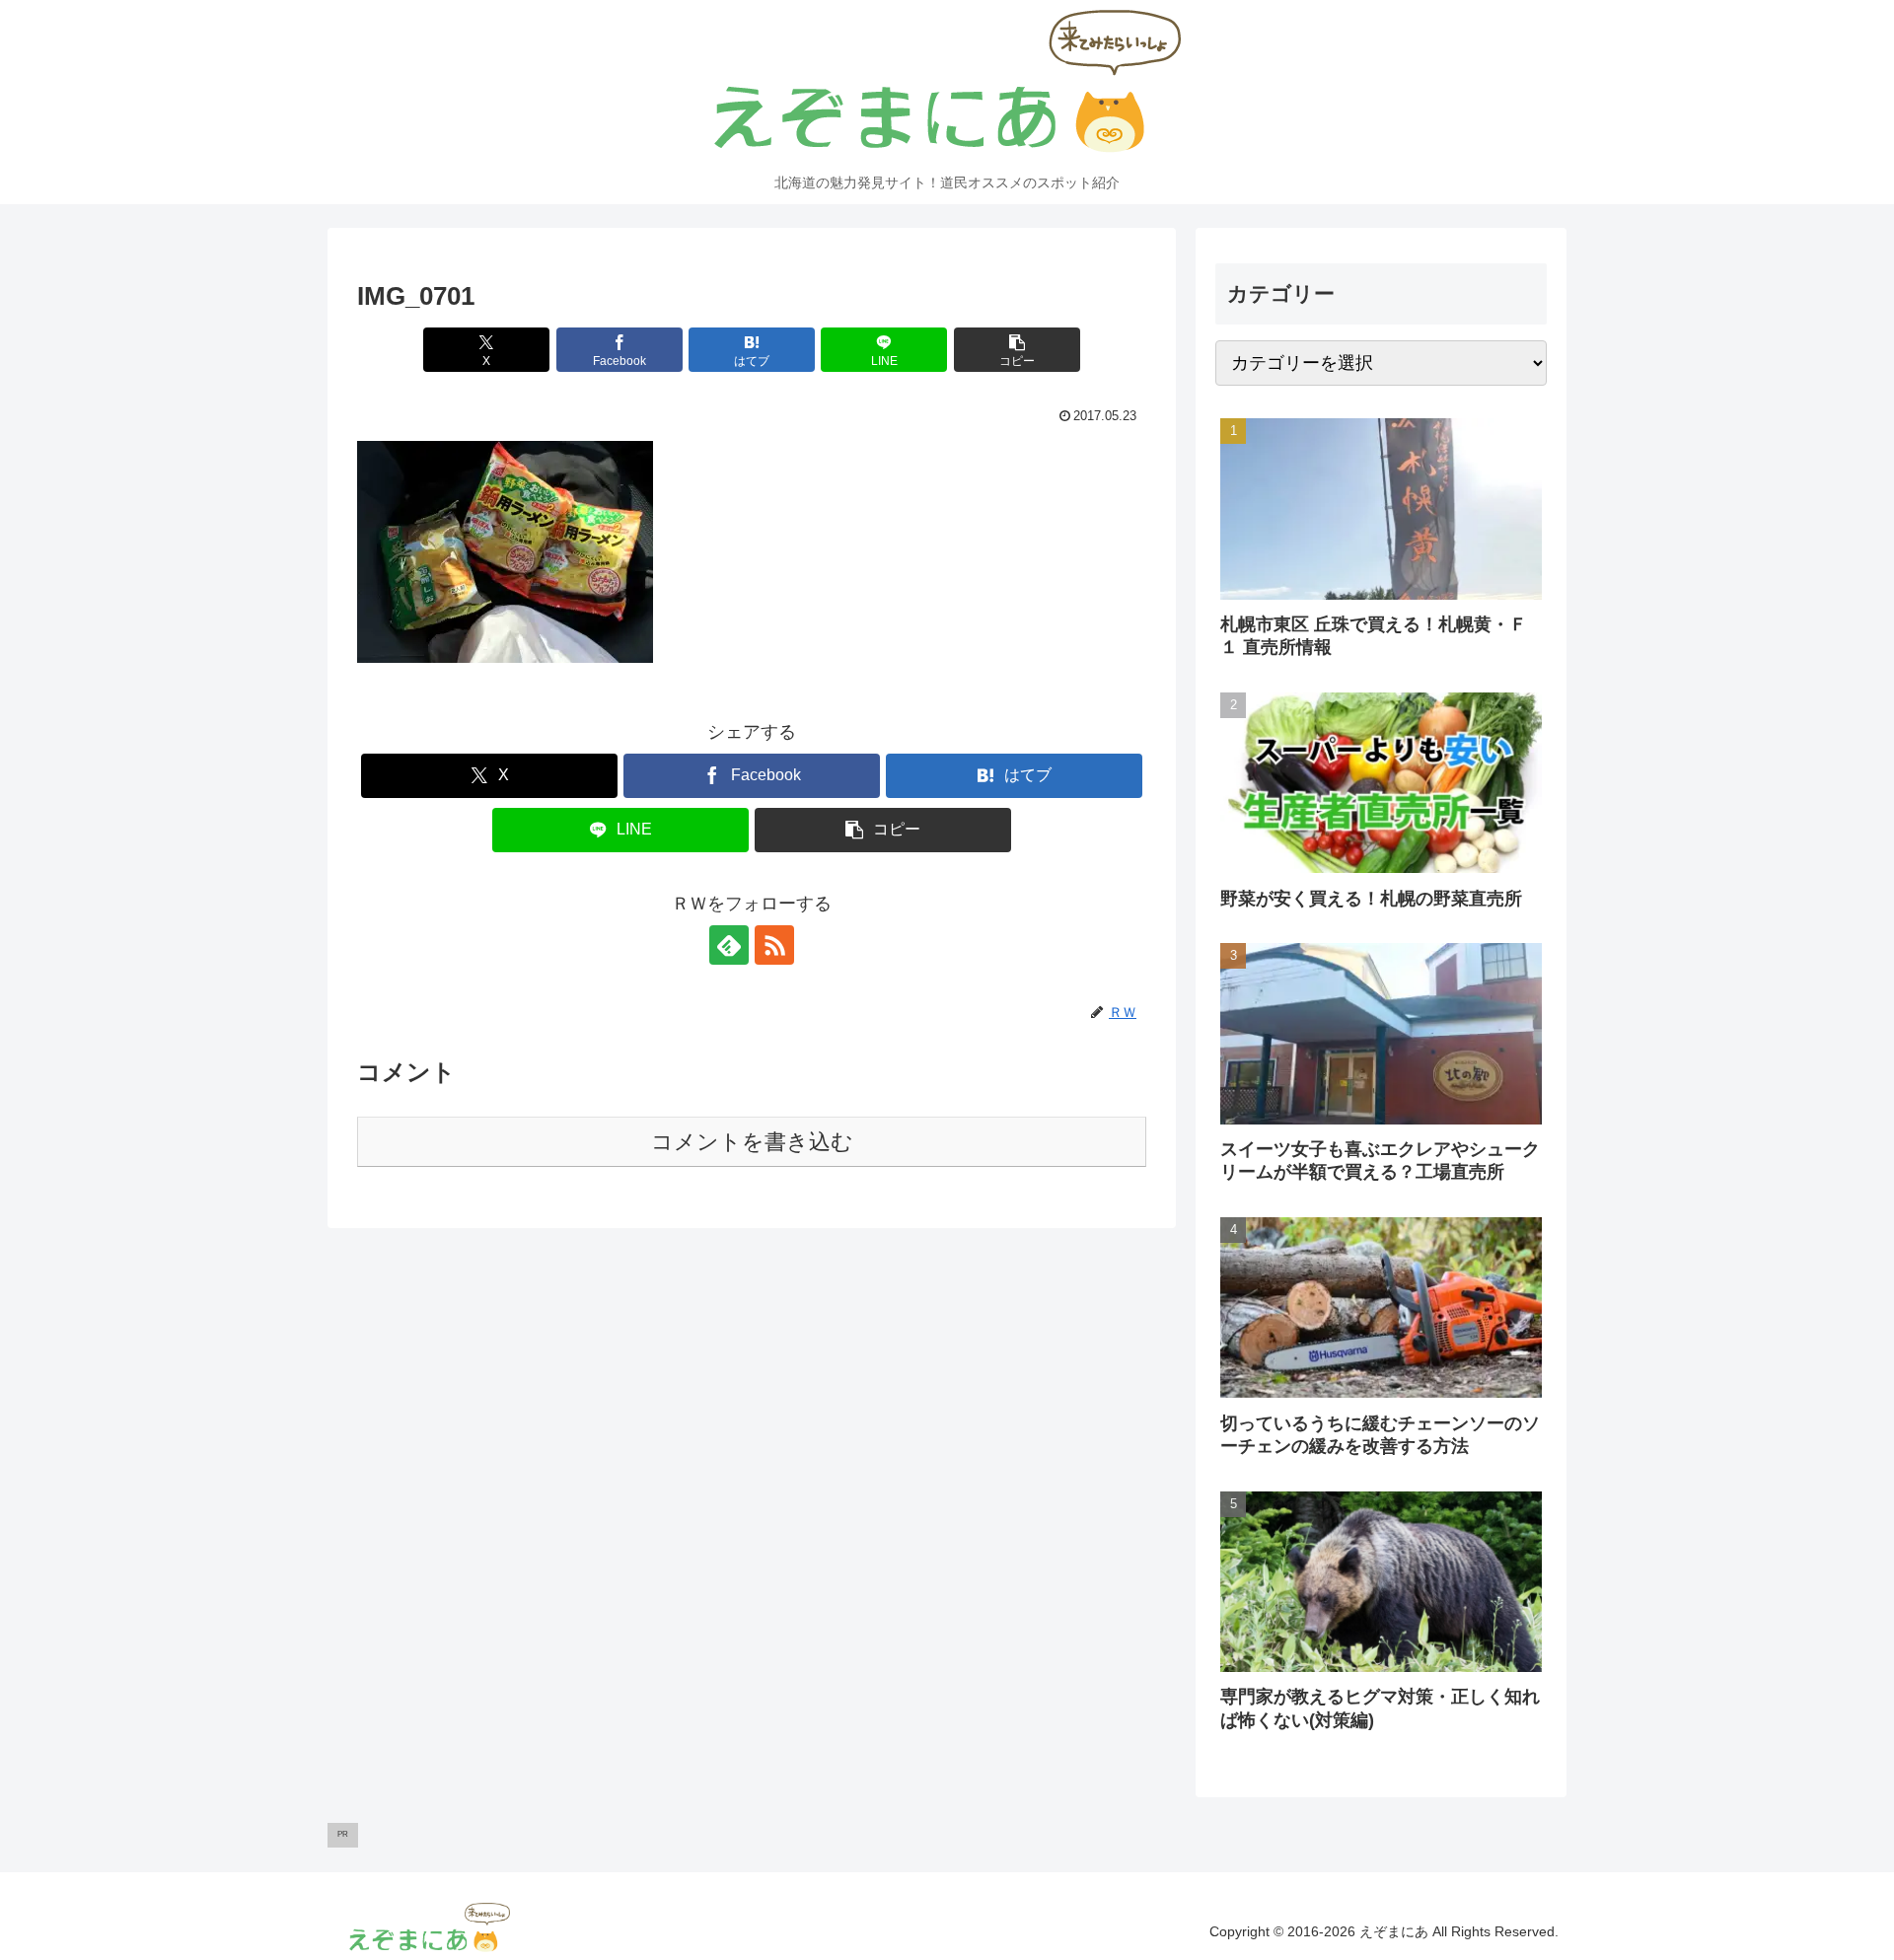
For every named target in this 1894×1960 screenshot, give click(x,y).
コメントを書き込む (752, 1142)
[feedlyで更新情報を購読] (729, 945)
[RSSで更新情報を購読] (774, 945)
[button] (1017, 350)
